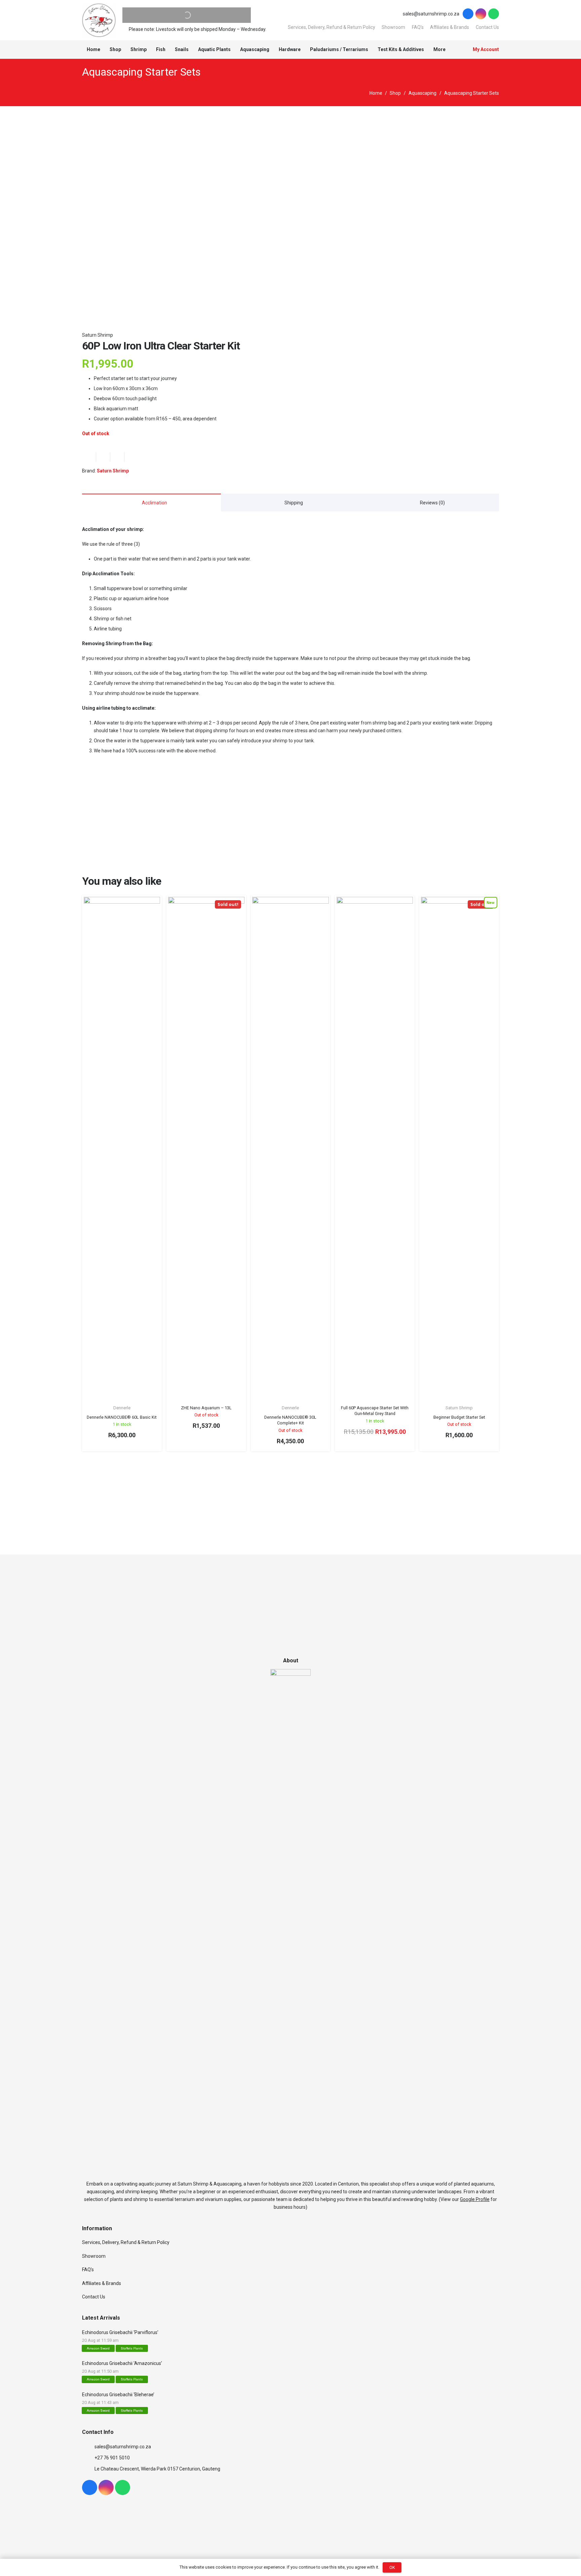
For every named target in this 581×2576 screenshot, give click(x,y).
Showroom (393, 27)
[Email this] (89, 457)
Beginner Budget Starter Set (459, 1417)
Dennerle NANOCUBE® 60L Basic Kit (122, 1417)
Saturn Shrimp (98, 335)
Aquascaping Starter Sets (141, 72)
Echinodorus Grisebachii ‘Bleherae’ (118, 2395)
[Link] (99, 20)
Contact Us (487, 27)
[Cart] (458, 50)
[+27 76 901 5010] (88, 2458)
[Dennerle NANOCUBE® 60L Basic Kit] (122, 1149)
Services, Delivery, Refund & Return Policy (332, 27)
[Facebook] (468, 14)
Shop (395, 93)
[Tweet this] (117, 457)
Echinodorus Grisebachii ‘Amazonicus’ (122, 2363)
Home (376, 93)
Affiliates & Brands (450, 27)
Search (174, 15)
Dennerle (122, 1408)
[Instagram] (481, 14)
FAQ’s (418, 27)
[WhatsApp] (494, 14)
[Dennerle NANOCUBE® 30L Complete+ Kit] (290, 1149)
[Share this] (103, 457)
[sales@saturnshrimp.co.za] (88, 2447)
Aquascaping (422, 93)
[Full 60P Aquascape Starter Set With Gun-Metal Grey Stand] (375, 1149)
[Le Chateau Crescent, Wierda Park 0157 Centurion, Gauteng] (88, 2469)
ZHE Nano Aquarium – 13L (206, 1408)
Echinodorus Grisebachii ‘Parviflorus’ (120, 2332)
